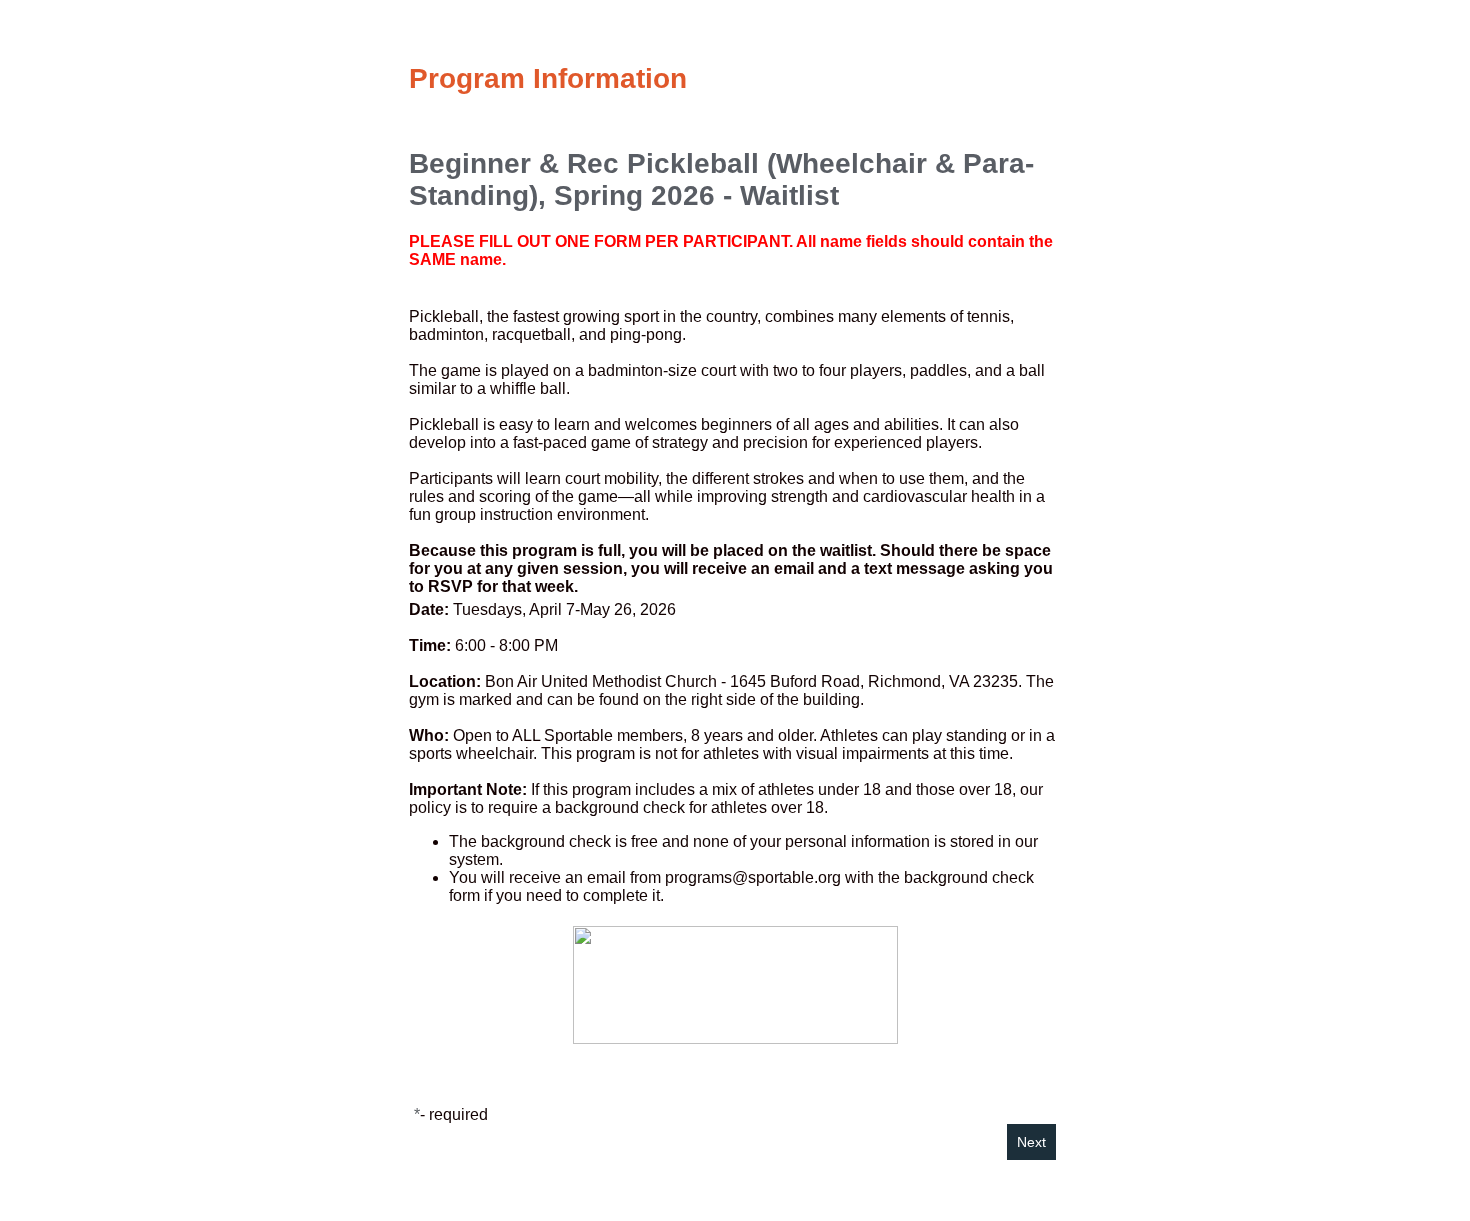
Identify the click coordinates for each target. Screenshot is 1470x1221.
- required (454, 1114)
